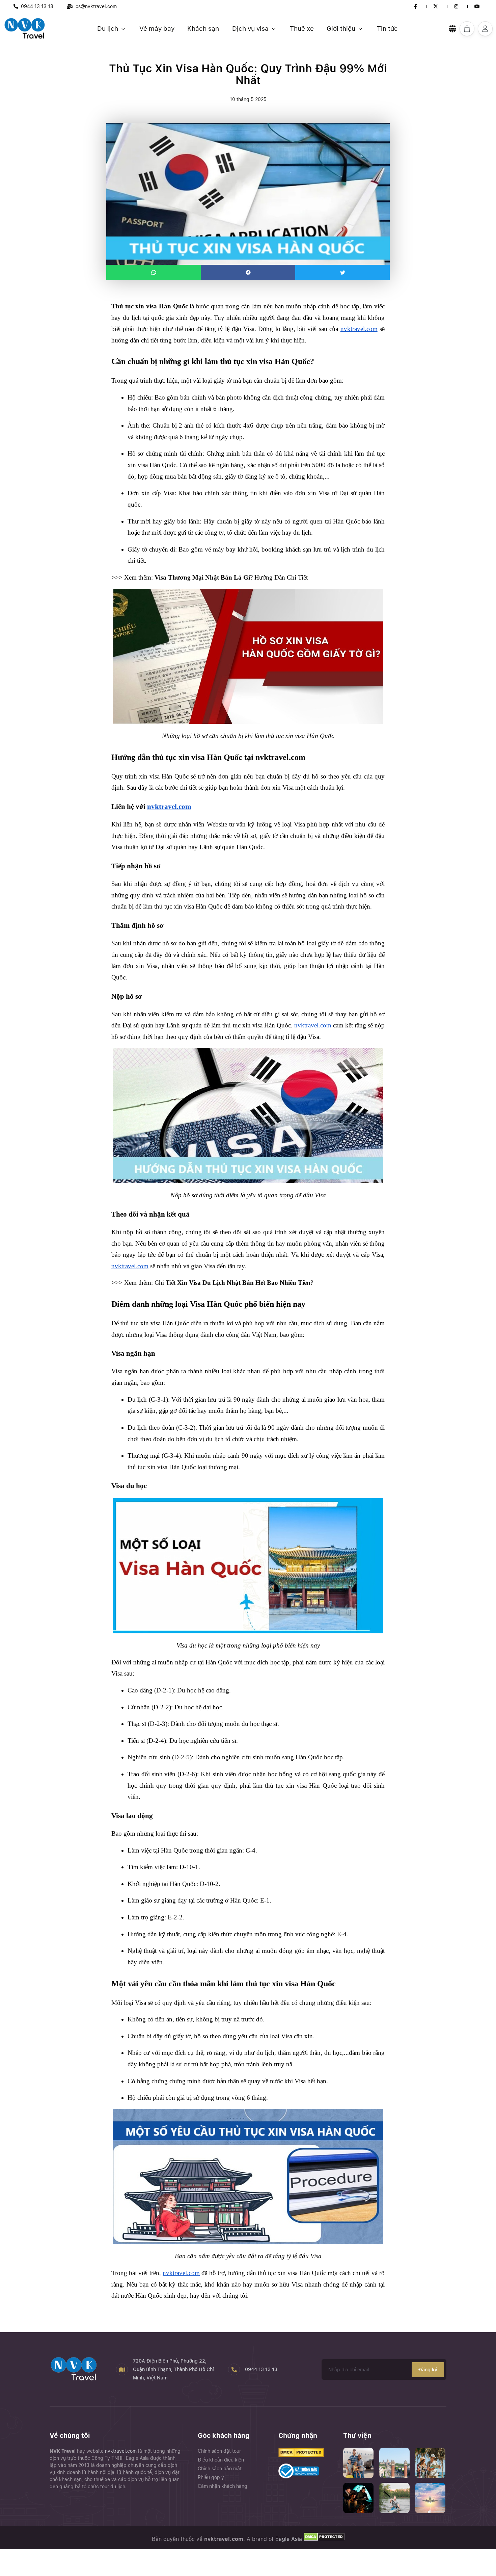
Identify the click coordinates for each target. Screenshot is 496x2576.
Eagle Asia (289, 2539)
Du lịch (108, 29)
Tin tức (387, 29)
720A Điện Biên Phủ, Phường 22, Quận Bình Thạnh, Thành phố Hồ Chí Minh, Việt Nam (173, 2369)
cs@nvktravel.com (96, 6)
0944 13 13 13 (37, 6)
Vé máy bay (157, 29)
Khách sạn (203, 29)
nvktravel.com (121, 2451)
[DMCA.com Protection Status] (323, 2539)
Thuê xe (302, 29)
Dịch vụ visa (250, 29)
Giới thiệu (341, 29)
